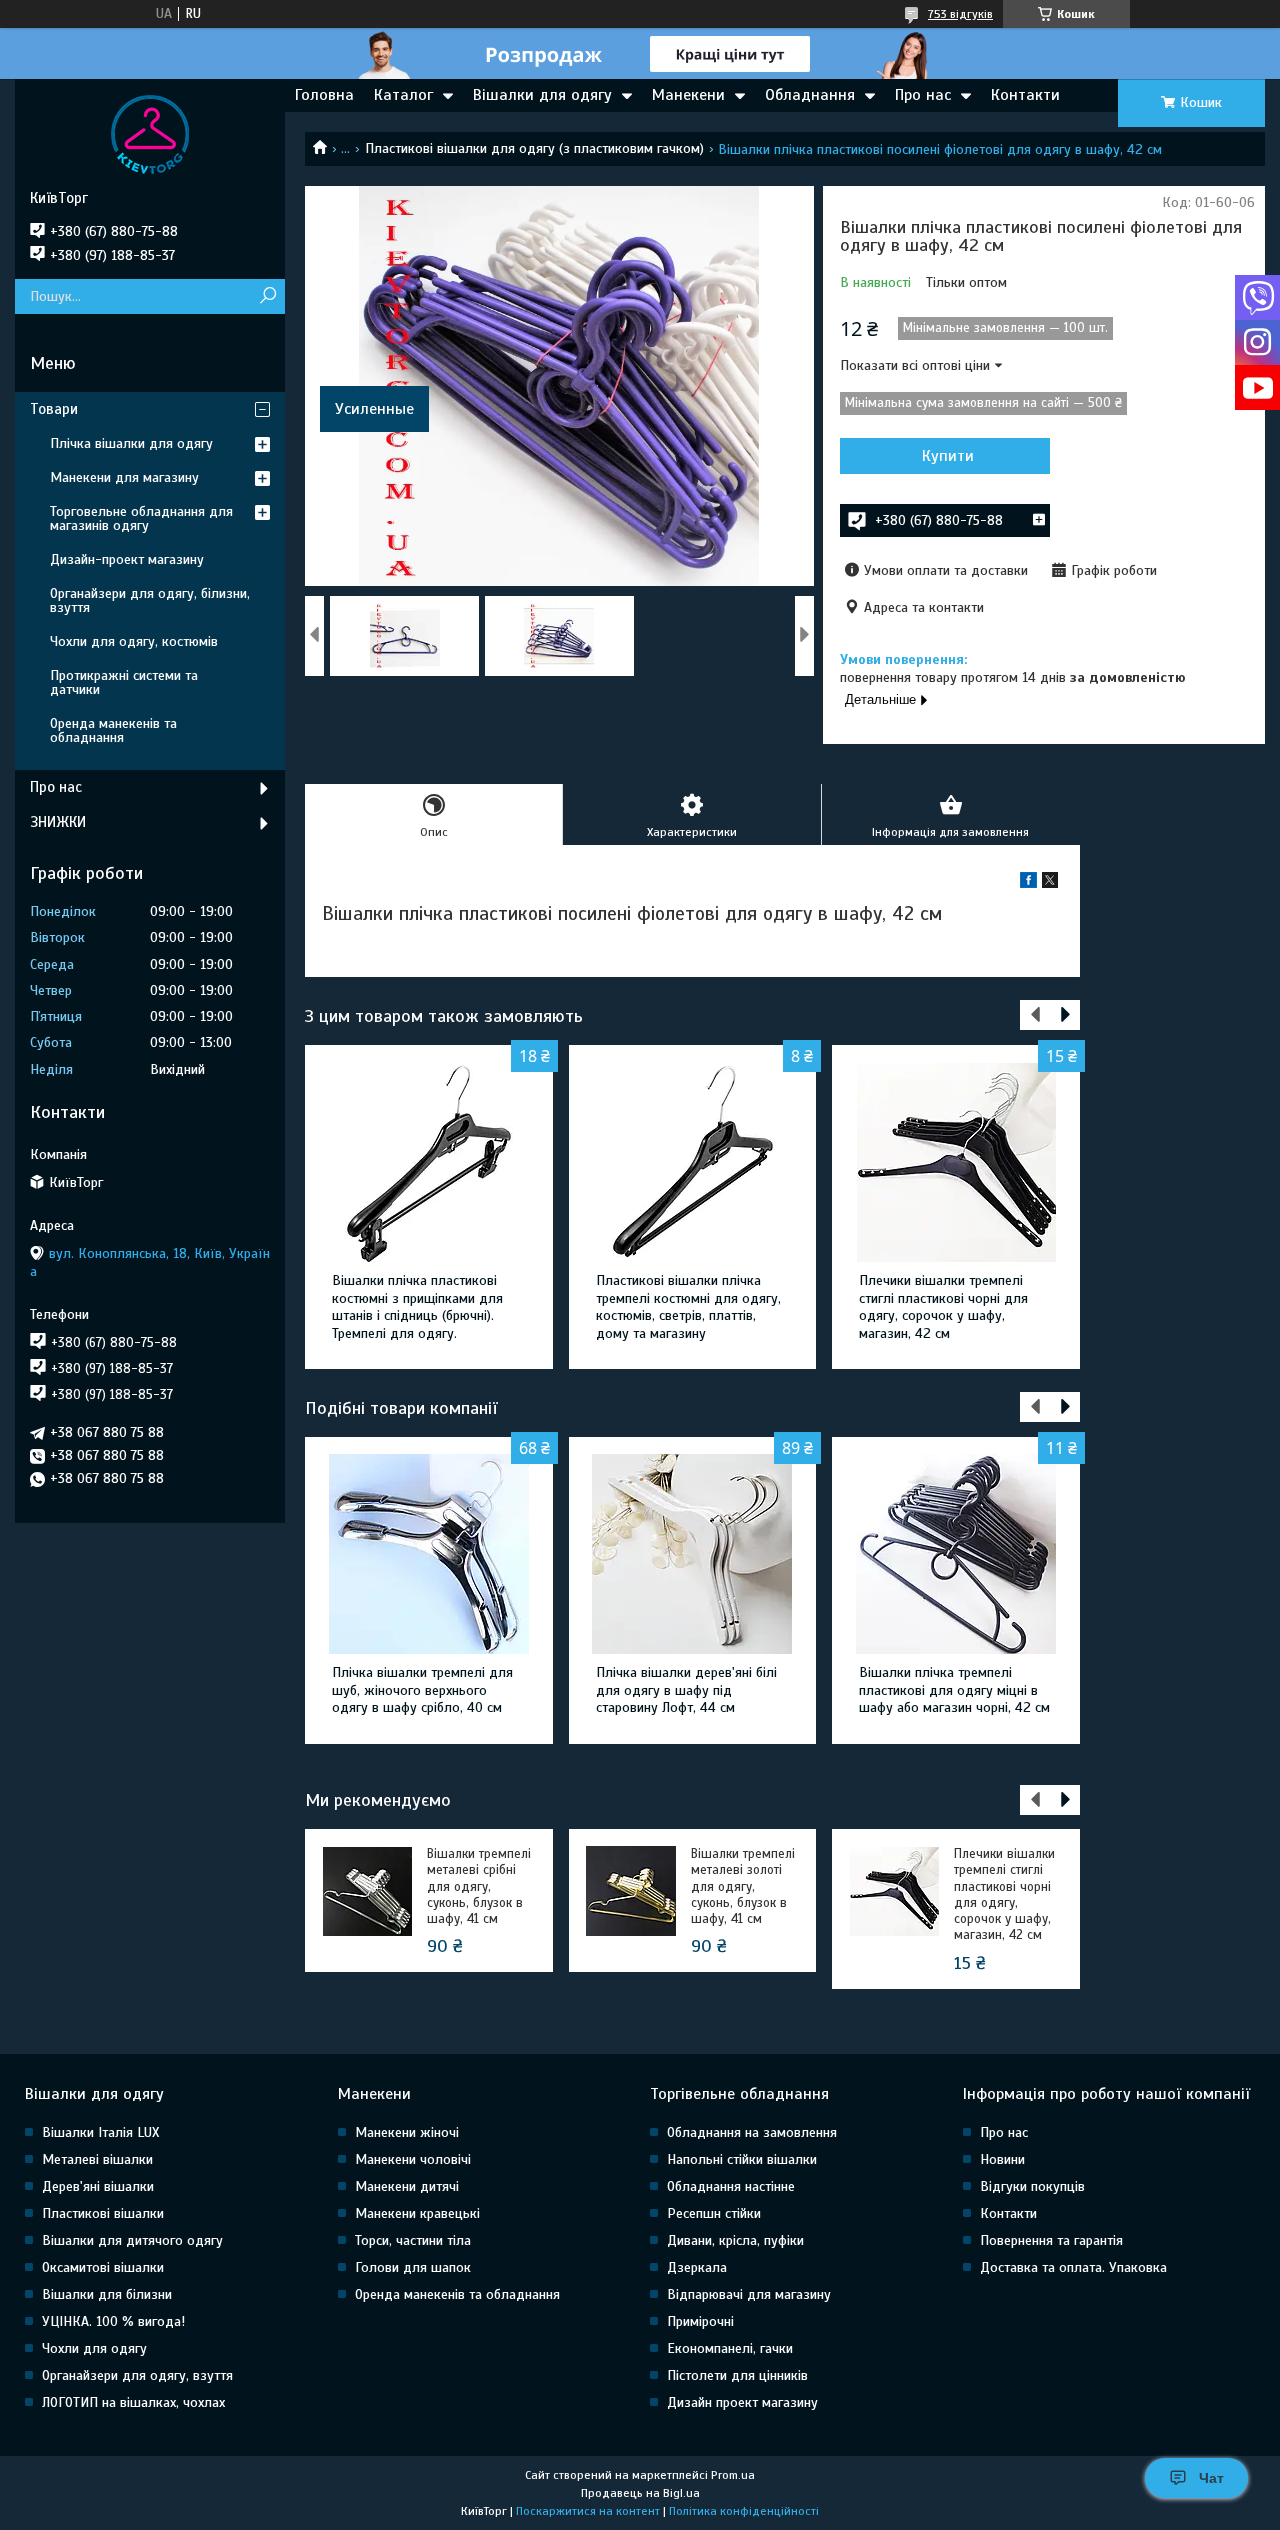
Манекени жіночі (407, 2132)
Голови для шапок (413, 2267)
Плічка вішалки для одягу (131, 443)
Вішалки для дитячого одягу (132, 2240)
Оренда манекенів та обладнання (113, 730)
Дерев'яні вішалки (98, 2186)
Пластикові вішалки (103, 2213)
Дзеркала (697, 2267)
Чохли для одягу (94, 2348)
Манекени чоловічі (413, 2159)
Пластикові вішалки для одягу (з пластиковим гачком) (534, 148)
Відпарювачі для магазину (749, 2294)
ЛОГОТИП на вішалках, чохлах (133, 2402)
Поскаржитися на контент (588, 2511)
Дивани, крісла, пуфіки (735, 2240)
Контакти (1025, 95)
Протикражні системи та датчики (124, 682)
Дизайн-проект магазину (127, 559)
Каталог (403, 95)
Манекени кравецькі (417, 2213)
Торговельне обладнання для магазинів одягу (141, 518)
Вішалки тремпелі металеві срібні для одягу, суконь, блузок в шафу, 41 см (479, 1886)
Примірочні (700, 2321)
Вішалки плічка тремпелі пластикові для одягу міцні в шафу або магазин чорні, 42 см (954, 1690)
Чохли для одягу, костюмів (134, 641)
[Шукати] (267, 296)
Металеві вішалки (97, 2159)
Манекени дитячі (407, 2186)
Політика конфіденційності (744, 2511)
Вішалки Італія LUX (100, 2132)
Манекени (688, 95)
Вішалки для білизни (107, 2294)
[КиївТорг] (150, 134)
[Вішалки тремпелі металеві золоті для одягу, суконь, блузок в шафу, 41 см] (631, 1891)
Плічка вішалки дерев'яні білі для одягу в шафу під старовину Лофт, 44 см (686, 1690)
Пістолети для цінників (737, 2375)
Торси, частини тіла (413, 2240)
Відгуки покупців (1032, 2186)
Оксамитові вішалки (103, 2267)
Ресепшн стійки (714, 2213)
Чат (1211, 2478)
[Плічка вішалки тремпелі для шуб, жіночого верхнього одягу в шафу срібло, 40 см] (428, 1554)
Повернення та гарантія (1051, 2240)
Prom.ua (733, 2475)
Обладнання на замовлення (752, 2132)
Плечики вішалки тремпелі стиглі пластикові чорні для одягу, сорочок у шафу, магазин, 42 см (943, 1307)
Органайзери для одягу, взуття (137, 2375)
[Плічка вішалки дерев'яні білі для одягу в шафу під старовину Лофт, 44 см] (692, 1554)
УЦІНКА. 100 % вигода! (113, 2321)
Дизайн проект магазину (742, 2402)
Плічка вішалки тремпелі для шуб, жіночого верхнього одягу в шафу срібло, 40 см (422, 1690)
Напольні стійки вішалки (742, 2159)
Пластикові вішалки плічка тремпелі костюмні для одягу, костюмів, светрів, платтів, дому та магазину (688, 1307)
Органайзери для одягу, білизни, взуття (150, 600)
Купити (948, 456)
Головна (324, 95)
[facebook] (1028, 883)
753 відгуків (960, 14)
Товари (54, 409)
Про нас (923, 95)
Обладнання (810, 95)
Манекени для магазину (124, 477)
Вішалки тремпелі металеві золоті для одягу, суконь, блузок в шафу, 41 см (743, 1886)
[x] (1050, 883)
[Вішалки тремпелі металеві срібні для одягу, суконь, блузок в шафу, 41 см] (367, 1891)
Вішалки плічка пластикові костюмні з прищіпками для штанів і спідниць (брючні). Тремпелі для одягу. (417, 1307)
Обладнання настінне (731, 2186)
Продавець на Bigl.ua (640, 2493)
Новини (1002, 2159)
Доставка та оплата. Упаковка (1073, 2267)
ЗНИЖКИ (58, 822)
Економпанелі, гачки (730, 2348)
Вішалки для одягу (542, 95)
